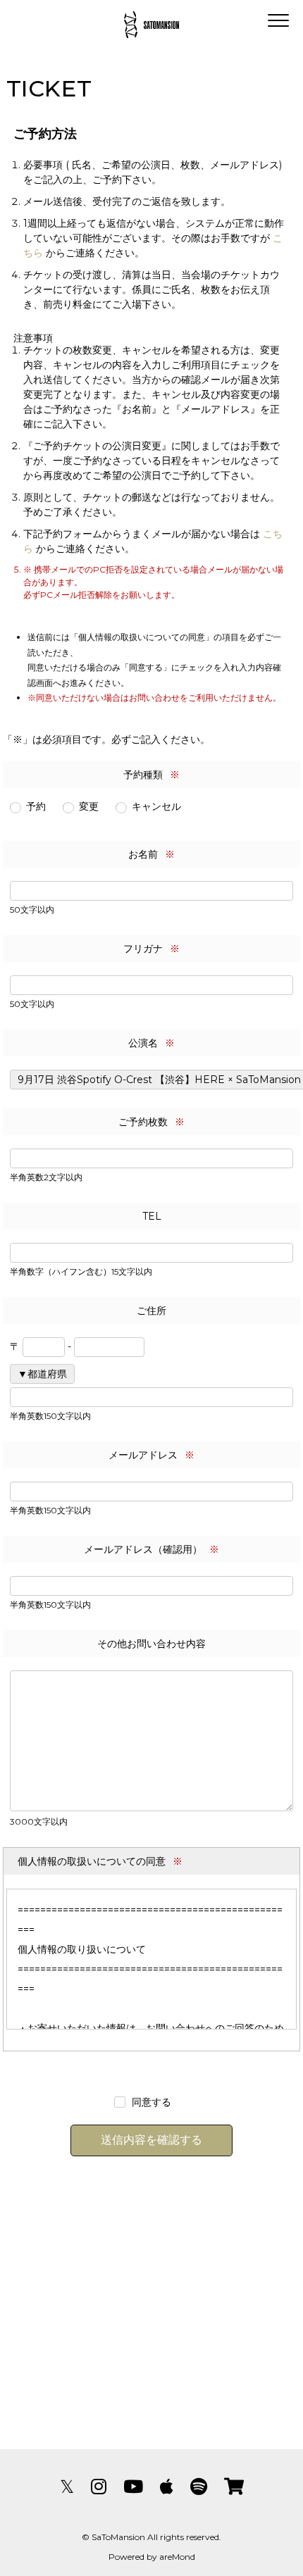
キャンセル (156, 806)
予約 (36, 806)
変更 (89, 806)
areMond (177, 2557)
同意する (151, 2102)
